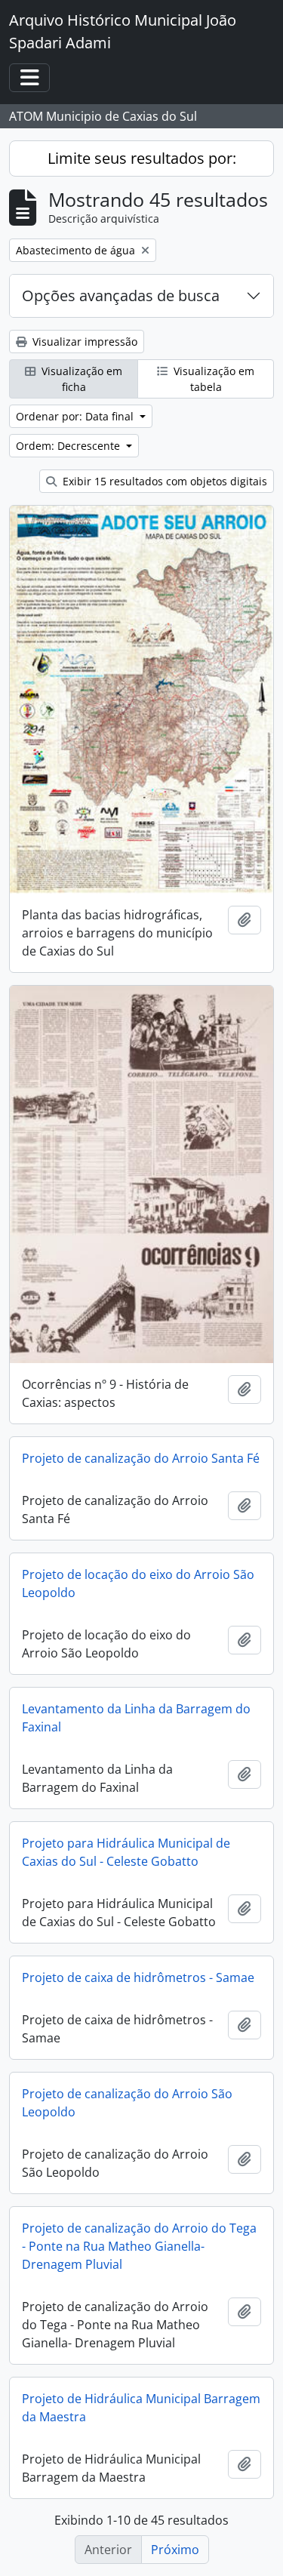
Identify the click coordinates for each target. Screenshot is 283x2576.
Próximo (175, 2550)
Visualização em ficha (80, 379)
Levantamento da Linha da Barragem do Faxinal (136, 1718)
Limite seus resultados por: (142, 158)
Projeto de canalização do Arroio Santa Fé (141, 1458)
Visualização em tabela (212, 379)
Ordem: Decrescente (69, 446)
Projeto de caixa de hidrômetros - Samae (138, 1977)
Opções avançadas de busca (121, 295)
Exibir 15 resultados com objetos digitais (163, 481)
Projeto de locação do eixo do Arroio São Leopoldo (138, 1583)
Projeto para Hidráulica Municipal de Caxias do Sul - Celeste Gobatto (126, 1852)
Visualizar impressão (83, 342)
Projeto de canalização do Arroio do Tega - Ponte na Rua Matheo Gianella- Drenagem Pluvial (139, 2246)
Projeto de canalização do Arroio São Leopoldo (127, 2103)
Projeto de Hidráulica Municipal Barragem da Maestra (141, 2408)
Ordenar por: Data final (76, 416)
